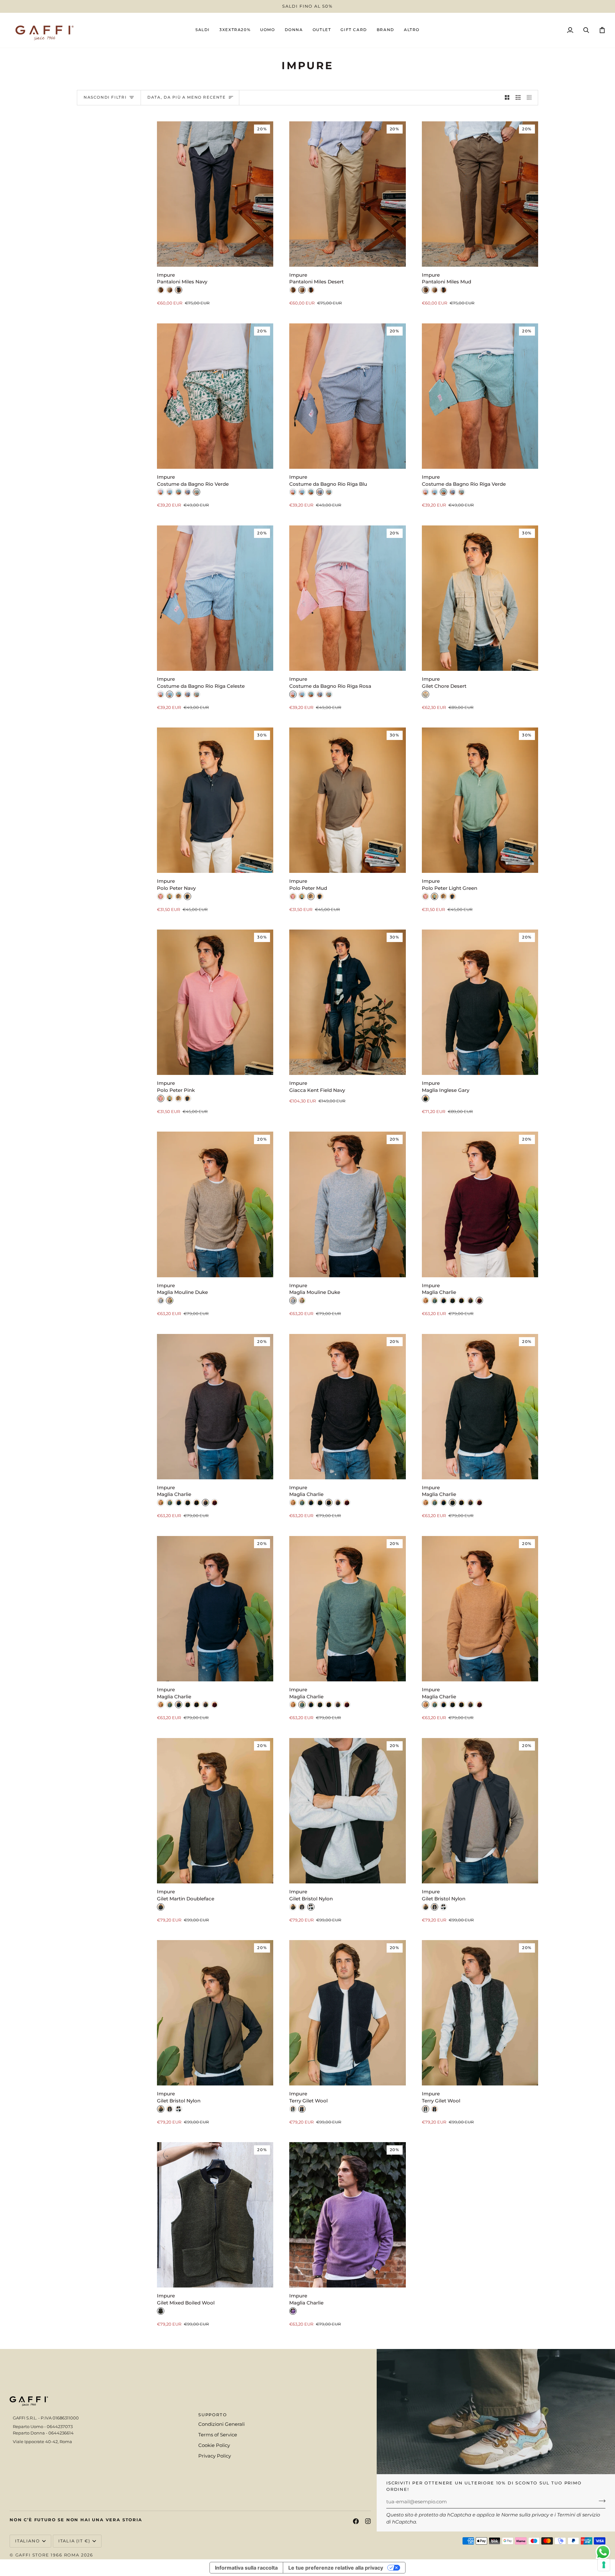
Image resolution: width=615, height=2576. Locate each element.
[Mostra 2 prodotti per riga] (507, 98)
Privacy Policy (215, 2456)
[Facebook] (356, 2521)
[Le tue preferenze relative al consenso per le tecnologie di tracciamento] (604, 2565)
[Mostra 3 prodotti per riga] (518, 98)
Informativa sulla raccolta (246, 2568)
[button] (267, 30)
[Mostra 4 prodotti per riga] (531, 98)
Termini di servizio (578, 2515)
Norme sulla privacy (525, 2515)
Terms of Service (218, 2435)
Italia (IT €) (74, 2541)
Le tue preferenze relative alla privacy (336, 2568)
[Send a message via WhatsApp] (603, 2552)
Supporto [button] (213, 2415)
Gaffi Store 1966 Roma (47, 2555)
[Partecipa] (600, 2501)
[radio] (161, 290)
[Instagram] (368, 2521)
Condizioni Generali (221, 2424)
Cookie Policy (214, 2445)
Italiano (28, 2541)
